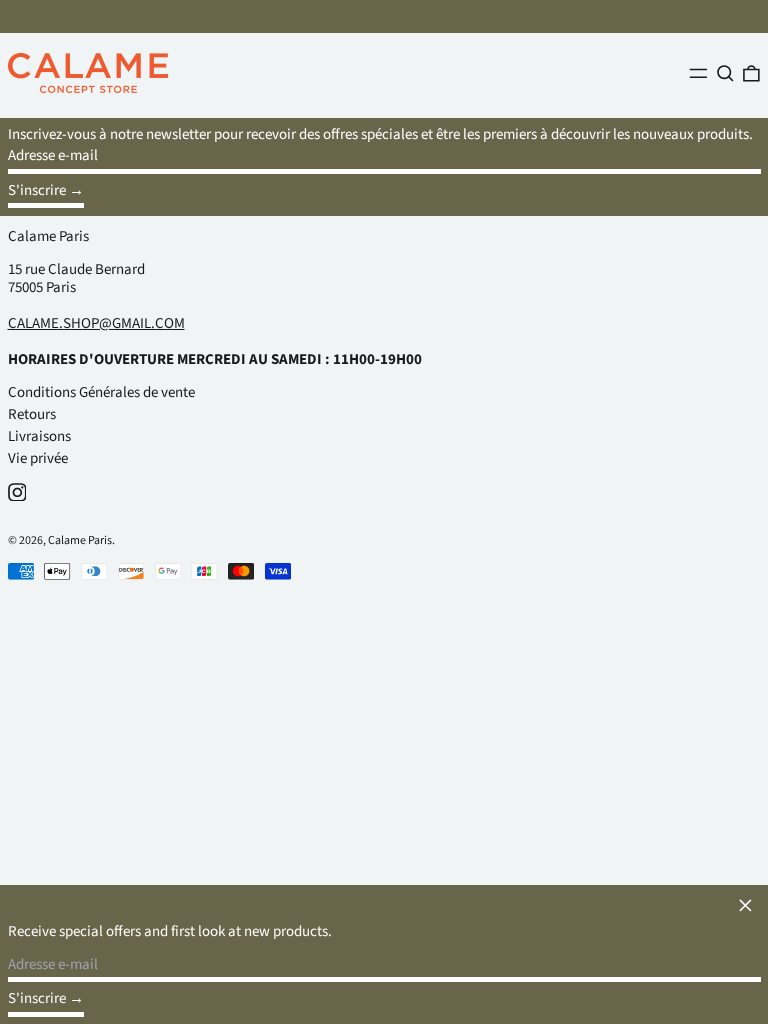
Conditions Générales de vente (101, 392)
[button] (725, 73)
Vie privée (38, 458)
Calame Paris (48, 236)
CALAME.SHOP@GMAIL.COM (96, 323)
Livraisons (39, 436)
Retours (32, 414)
